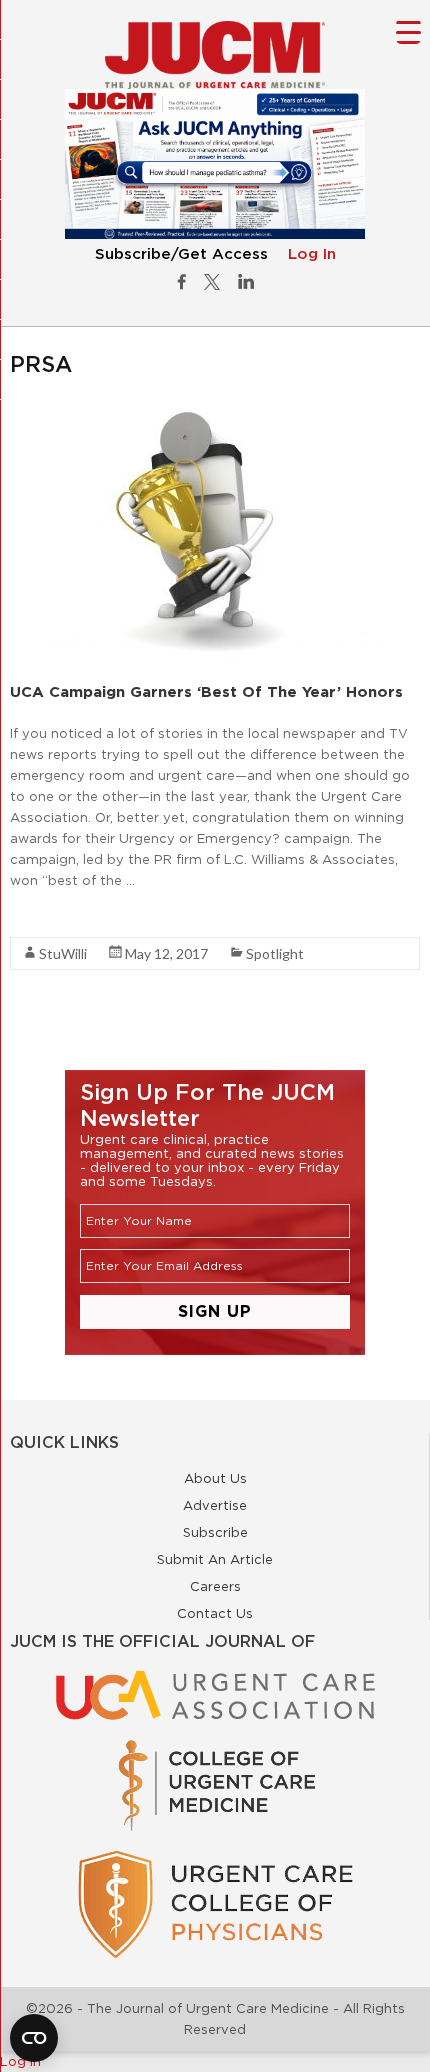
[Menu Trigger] (408, 31)
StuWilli (63, 953)
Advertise (215, 1505)
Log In (312, 254)
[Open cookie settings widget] (34, 2038)
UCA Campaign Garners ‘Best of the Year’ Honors (206, 691)
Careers (215, 1586)
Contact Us (215, 1613)
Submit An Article (215, 1559)
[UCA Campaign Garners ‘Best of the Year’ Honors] (215, 413)
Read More (45, 916)
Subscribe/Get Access (181, 254)
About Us (215, 1478)
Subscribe (215, 1532)
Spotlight (275, 953)
